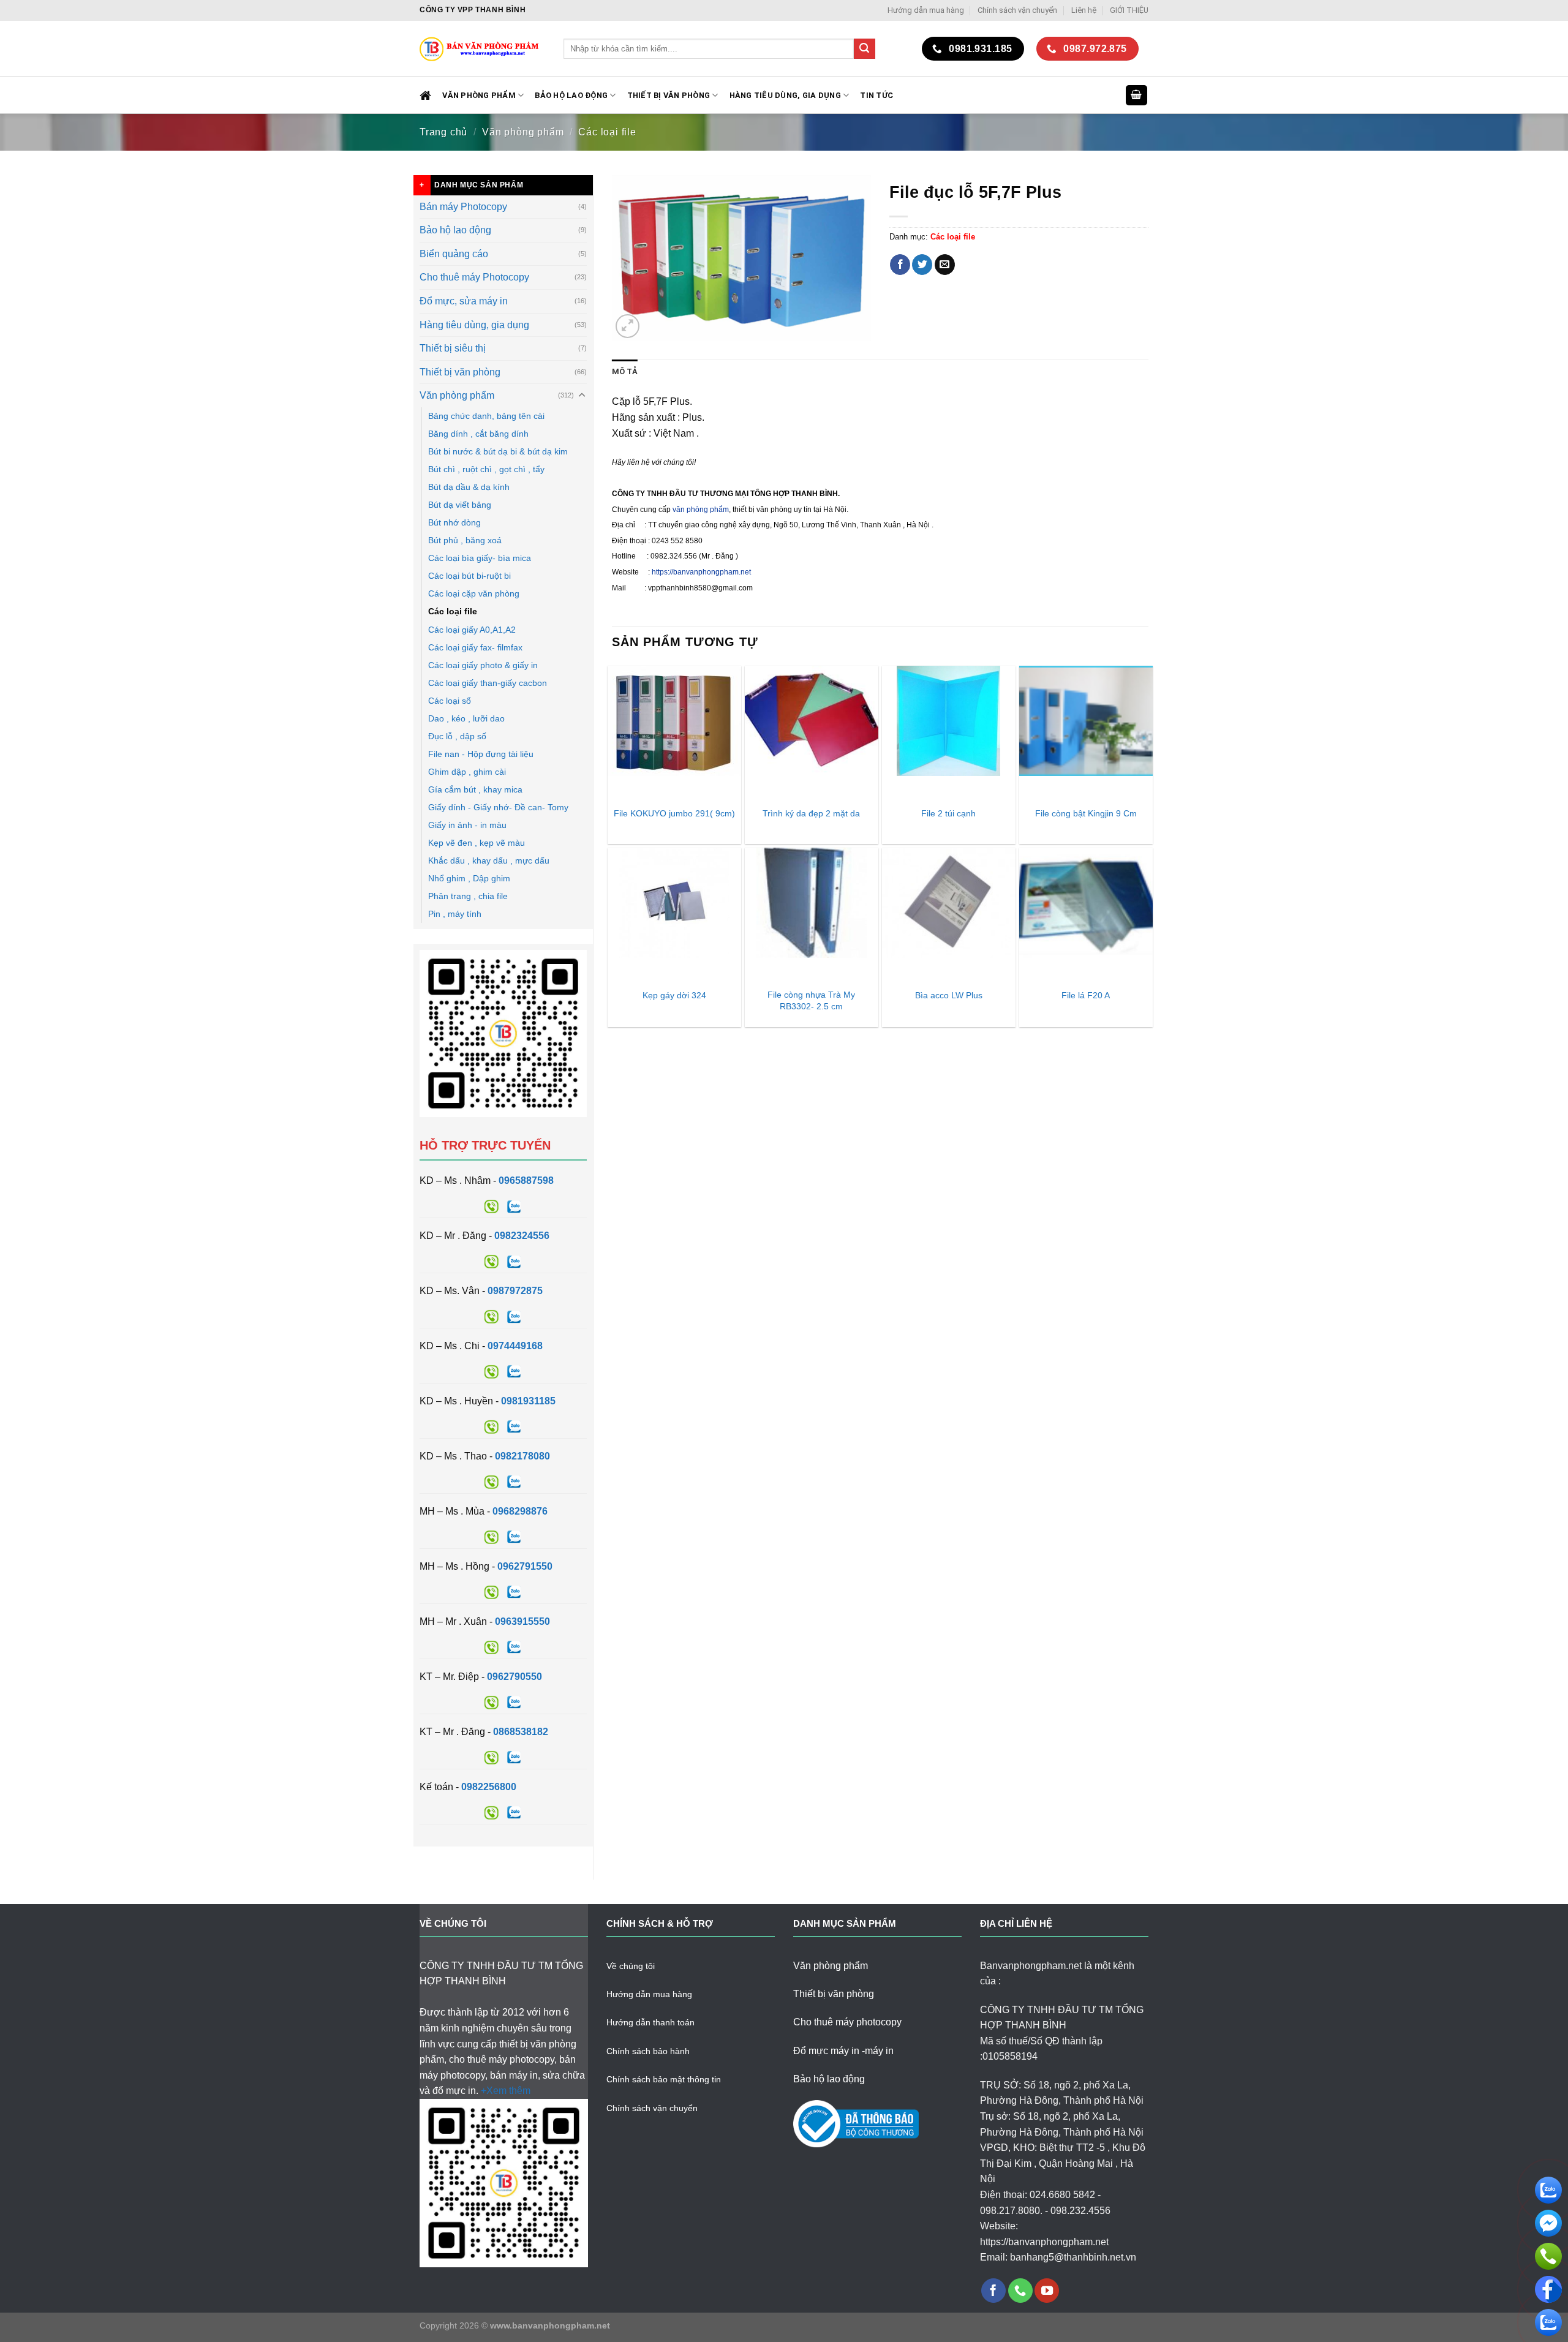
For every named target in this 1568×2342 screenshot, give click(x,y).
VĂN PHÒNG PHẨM (479, 95)
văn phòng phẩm (701, 510)
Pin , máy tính (455, 914)
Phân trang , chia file (468, 896)
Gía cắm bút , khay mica (475, 789)
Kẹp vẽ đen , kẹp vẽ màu (477, 843)
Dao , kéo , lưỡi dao (466, 718)
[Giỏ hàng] (1137, 95)
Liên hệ (1084, 10)
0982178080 (522, 1456)
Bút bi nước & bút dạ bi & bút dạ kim (498, 451)
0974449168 (515, 1346)
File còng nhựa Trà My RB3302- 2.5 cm (811, 1000)
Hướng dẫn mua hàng (926, 10)
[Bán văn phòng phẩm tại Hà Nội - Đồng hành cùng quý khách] (482, 49)
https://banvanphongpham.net (701, 572)
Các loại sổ (450, 701)
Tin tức (876, 95)
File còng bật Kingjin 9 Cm (1086, 813)
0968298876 (520, 1511)
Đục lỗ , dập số (457, 736)
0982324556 (522, 1236)
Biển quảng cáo (454, 254)
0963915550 (522, 1621)
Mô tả (625, 371)
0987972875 (515, 1291)
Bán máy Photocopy (463, 207)
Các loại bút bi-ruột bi (469, 576)
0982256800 (489, 1787)
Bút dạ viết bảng (460, 505)
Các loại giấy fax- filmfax (475, 647)
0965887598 (526, 1180)
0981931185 (528, 1401)
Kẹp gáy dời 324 (674, 995)
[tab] (625, 372)
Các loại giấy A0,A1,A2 (472, 630)
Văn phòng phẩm (523, 132)
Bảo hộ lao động (455, 230)
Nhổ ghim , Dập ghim (469, 878)
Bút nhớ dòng (454, 522)
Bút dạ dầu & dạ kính (469, 487)
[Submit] (864, 49)
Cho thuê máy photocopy (847, 2022)
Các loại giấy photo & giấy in (483, 665)
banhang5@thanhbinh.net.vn (1073, 2257)
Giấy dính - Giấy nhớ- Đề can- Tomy (498, 807)
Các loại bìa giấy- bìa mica (480, 558)
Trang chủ (443, 132)
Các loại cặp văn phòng (474, 593)
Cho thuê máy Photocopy (474, 277)
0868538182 (521, 1732)
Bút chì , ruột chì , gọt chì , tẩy (486, 469)
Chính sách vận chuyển (1017, 10)
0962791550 (525, 1566)
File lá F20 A (1086, 995)
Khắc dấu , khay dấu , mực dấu (489, 860)
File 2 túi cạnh (948, 813)
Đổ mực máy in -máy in (843, 2051)
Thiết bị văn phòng (669, 95)
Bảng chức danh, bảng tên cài (486, 416)
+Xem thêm (506, 2091)
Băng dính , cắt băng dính (478, 434)
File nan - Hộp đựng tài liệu (481, 754)
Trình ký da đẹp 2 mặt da (811, 813)
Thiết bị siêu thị (453, 348)
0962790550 (514, 1677)
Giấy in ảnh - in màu (467, 825)
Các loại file (607, 132)
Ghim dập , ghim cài (467, 772)
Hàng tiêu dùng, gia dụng (785, 95)
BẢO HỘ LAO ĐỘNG (571, 95)
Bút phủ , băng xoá (465, 540)
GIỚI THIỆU (1129, 10)
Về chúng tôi (631, 1966)
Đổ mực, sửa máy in (464, 301)
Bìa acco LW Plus (949, 995)
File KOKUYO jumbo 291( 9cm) (674, 813)
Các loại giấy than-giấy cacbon (488, 683)
